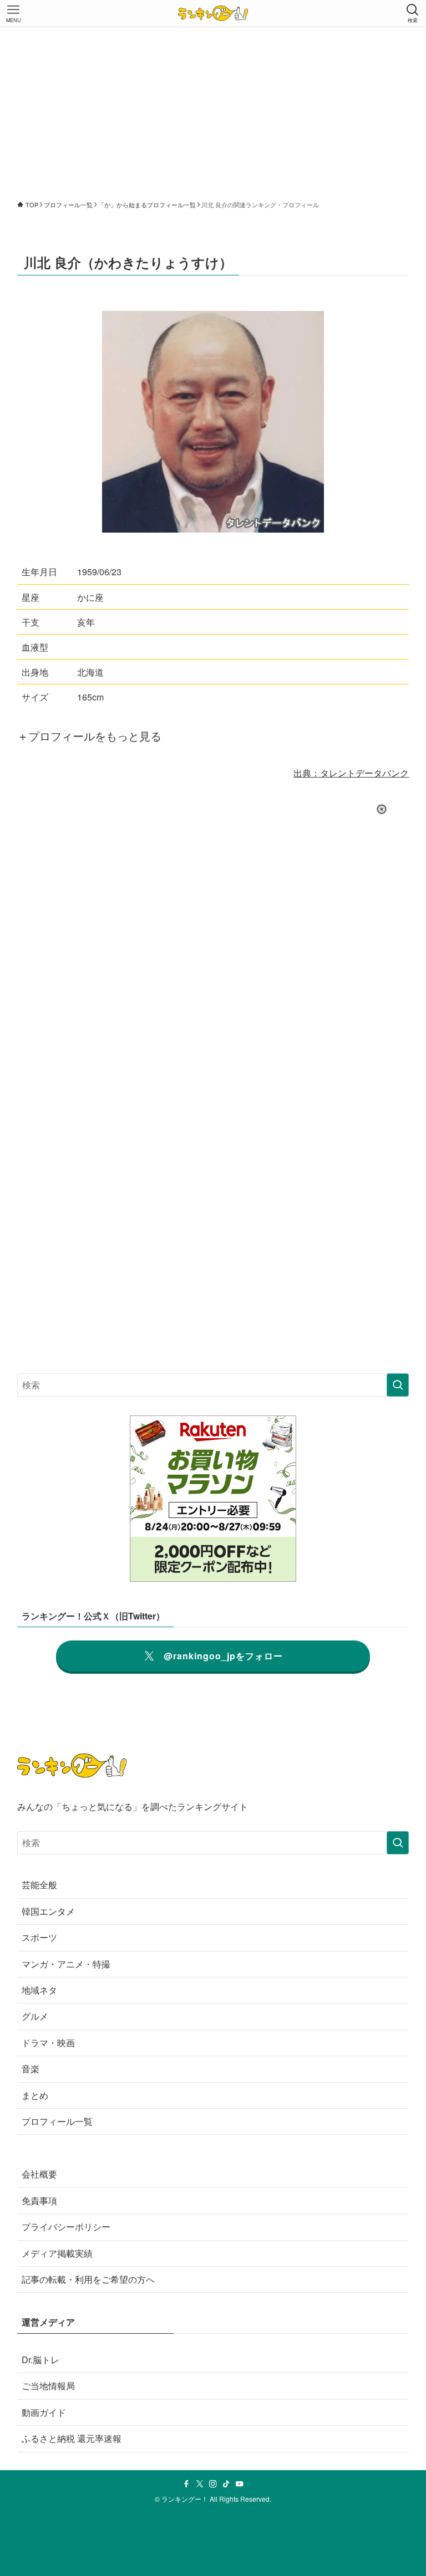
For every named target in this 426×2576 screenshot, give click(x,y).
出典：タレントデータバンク (351, 773)
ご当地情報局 (48, 2386)
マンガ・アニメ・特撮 (66, 1964)
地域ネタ (39, 1990)
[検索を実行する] (398, 1385)
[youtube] (240, 2484)
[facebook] (186, 2484)
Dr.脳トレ (40, 2360)
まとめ (35, 2095)
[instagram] (213, 2484)
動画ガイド (44, 2412)
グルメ (35, 2016)
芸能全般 (39, 1885)
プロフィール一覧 (57, 2121)
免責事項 (39, 2201)
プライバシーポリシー (66, 2227)
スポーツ (39, 1937)
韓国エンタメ (48, 1911)
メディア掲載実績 (57, 2253)
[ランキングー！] (213, 13)
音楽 (31, 2069)
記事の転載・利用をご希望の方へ (88, 2279)
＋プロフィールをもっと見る (89, 736)
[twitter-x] (200, 2484)
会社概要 (39, 2174)
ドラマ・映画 (48, 2043)
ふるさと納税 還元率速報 (72, 2438)
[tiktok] (226, 2484)
